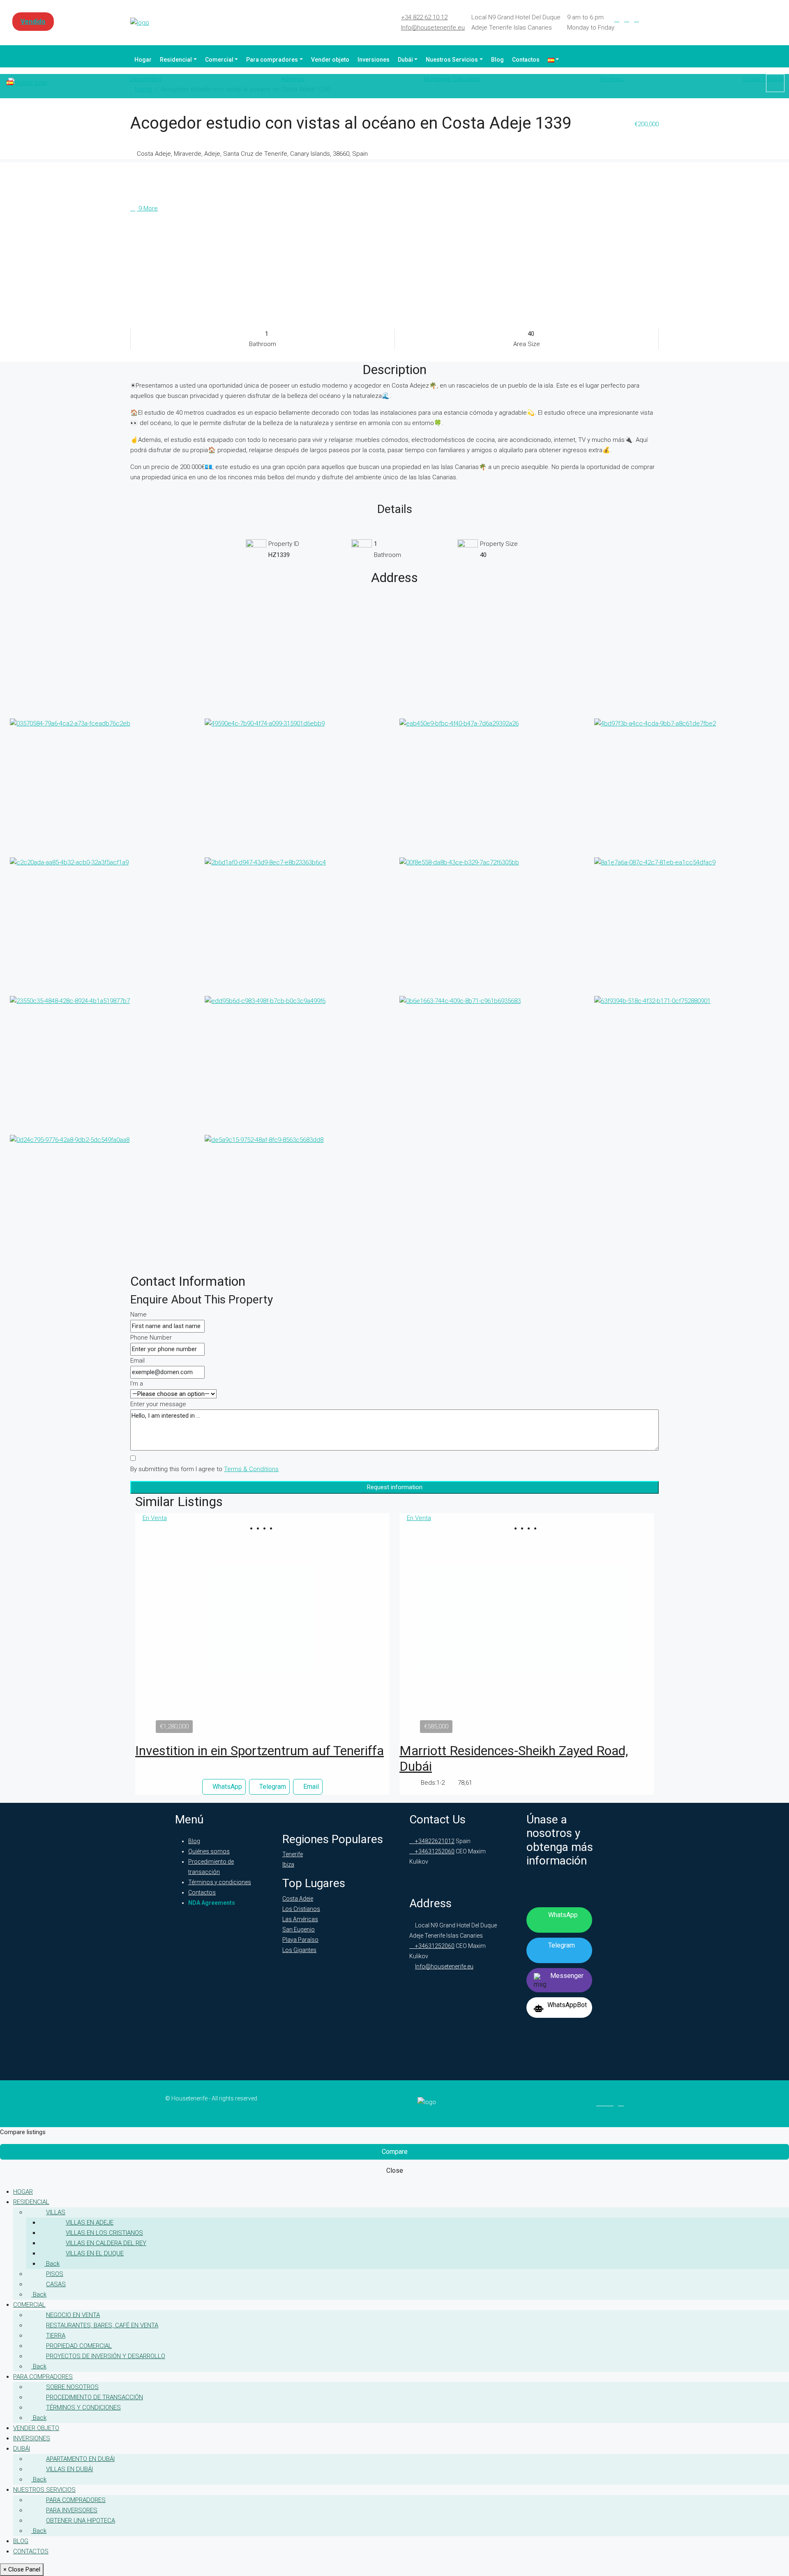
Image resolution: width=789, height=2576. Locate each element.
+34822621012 (434, 1841)
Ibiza (288, 1864)
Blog (497, 60)
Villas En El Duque (95, 2253)
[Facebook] (617, 19)
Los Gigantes (299, 1950)
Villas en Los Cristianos (104, 2233)
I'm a (137, 1384)
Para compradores (272, 60)
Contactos (526, 60)
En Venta (155, 1518)
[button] (259, 1528)
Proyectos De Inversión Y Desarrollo (106, 2356)
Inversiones (374, 60)
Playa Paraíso (300, 1940)
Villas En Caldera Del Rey (106, 2243)
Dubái (405, 60)
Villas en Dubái (69, 2469)
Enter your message (158, 1404)
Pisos (55, 2274)
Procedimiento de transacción (95, 2397)
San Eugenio (299, 1929)
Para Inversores (72, 2510)
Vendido (33, 22)
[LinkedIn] (627, 19)
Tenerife (293, 1854)
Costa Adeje (298, 1899)
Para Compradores (76, 2500)
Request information (395, 1487)
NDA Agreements (212, 1903)
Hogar (143, 60)
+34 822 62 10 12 (424, 17)
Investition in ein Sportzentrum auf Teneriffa (260, 1751)
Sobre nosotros (72, 2387)
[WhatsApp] (656, 19)
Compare (395, 2152)
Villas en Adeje (90, 2223)
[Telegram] (646, 19)
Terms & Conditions (251, 1469)
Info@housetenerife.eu (433, 28)
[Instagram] (637, 19)
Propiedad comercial (79, 2346)
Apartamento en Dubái (80, 2459)
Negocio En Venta (73, 2315)
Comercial (219, 60)
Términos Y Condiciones (83, 2407)
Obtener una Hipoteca (81, 2521)
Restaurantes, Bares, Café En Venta (102, 2325)
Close (395, 2171)
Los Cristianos (301, 1909)
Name (138, 1315)
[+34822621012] (775, 83)
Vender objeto (330, 60)
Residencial (176, 60)
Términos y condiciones (220, 1882)
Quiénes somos (209, 1851)
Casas (56, 2284)
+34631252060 (434, 1851)
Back (52, 2264)
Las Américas (300, 1919)
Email (137, 1361)
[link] (263, 1630)
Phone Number (151, 1338)
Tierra (56, 2336)
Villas (56, 2212)
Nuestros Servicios (452, 60)
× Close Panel (22, 2569)
